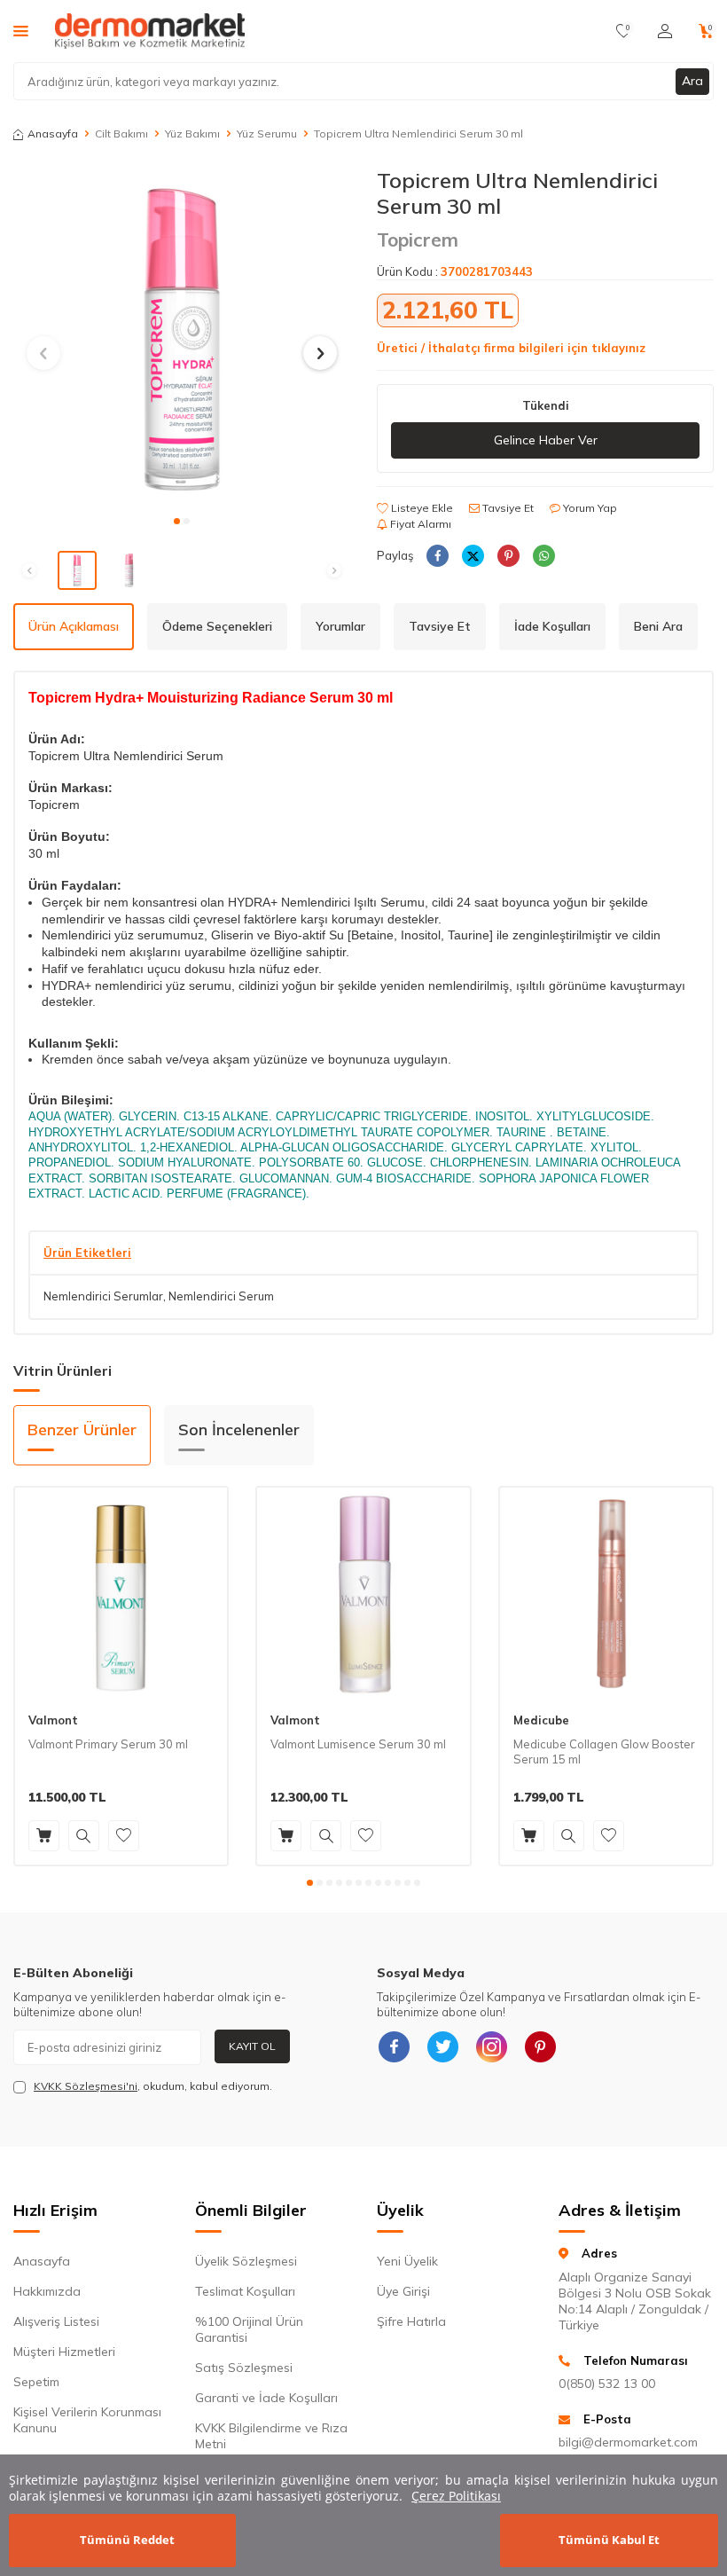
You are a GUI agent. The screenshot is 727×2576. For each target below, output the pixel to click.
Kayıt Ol (252, 2046)
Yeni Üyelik (407, 2261)
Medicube (541, 1720)
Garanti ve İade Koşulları (266, 2398)
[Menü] (21, 30)
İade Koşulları (552, 626)
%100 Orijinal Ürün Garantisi (249, 2329)
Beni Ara (658, 626)
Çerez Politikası (456, 2496)
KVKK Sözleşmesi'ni (86, 2086)
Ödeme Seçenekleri (217, 626)
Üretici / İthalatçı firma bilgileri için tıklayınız (511, 348)
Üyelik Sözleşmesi (246, 2261)
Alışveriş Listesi (56, 2321)
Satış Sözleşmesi (244, 2368)
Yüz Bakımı (192, 134)
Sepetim (36, 2382)
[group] (182, 336)
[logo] (150, 31)
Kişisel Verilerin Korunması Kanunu (87, 2420)
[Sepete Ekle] (44, 1836)
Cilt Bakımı (121, 134)
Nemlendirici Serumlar (103, 1296)
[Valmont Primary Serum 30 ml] (121, 1594)
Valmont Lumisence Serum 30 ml (358, 1744)
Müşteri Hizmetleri (64, 2352)
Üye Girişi (403, 2291)
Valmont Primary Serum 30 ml (108, 1744)
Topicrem (418, 240)
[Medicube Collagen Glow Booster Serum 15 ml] (606, 1594)
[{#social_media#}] (395, 2047)
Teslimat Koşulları (245, 2291)
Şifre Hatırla (411, 2321)
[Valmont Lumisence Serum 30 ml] (363, 1594)
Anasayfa (53, 134)
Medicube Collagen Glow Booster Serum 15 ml (604, 1751)
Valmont (53, 1720)
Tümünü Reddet (127, 2540)
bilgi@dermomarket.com (628, 2442)
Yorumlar (340, 626)
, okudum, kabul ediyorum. (153, 2086)
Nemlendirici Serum (221, 1296)
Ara (692, 81)
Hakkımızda (47, 2291)
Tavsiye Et (507, 508)
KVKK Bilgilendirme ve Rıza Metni (271, 2436)
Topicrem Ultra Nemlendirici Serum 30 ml (418, 134)
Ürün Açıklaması (74, 626)
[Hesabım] (665, 31)
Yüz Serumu (267, 134)
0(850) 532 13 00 (607, 2384)
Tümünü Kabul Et (609, 2540)
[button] (177, 521)
